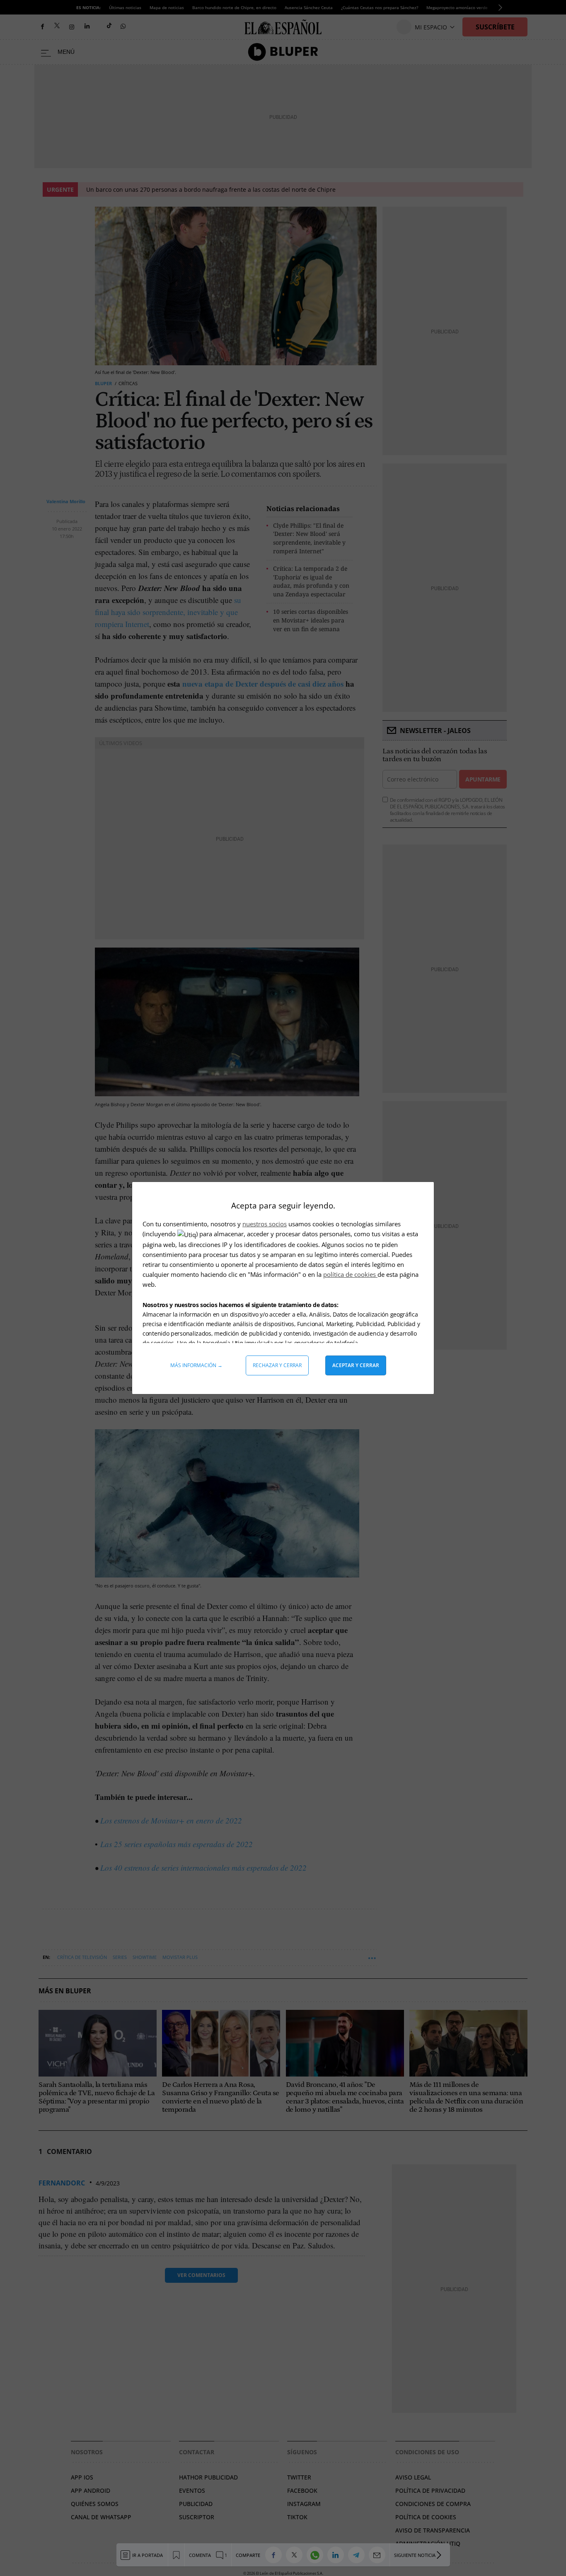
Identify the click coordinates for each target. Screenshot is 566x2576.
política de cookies (350, 1274)
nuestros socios (265, 1224)
